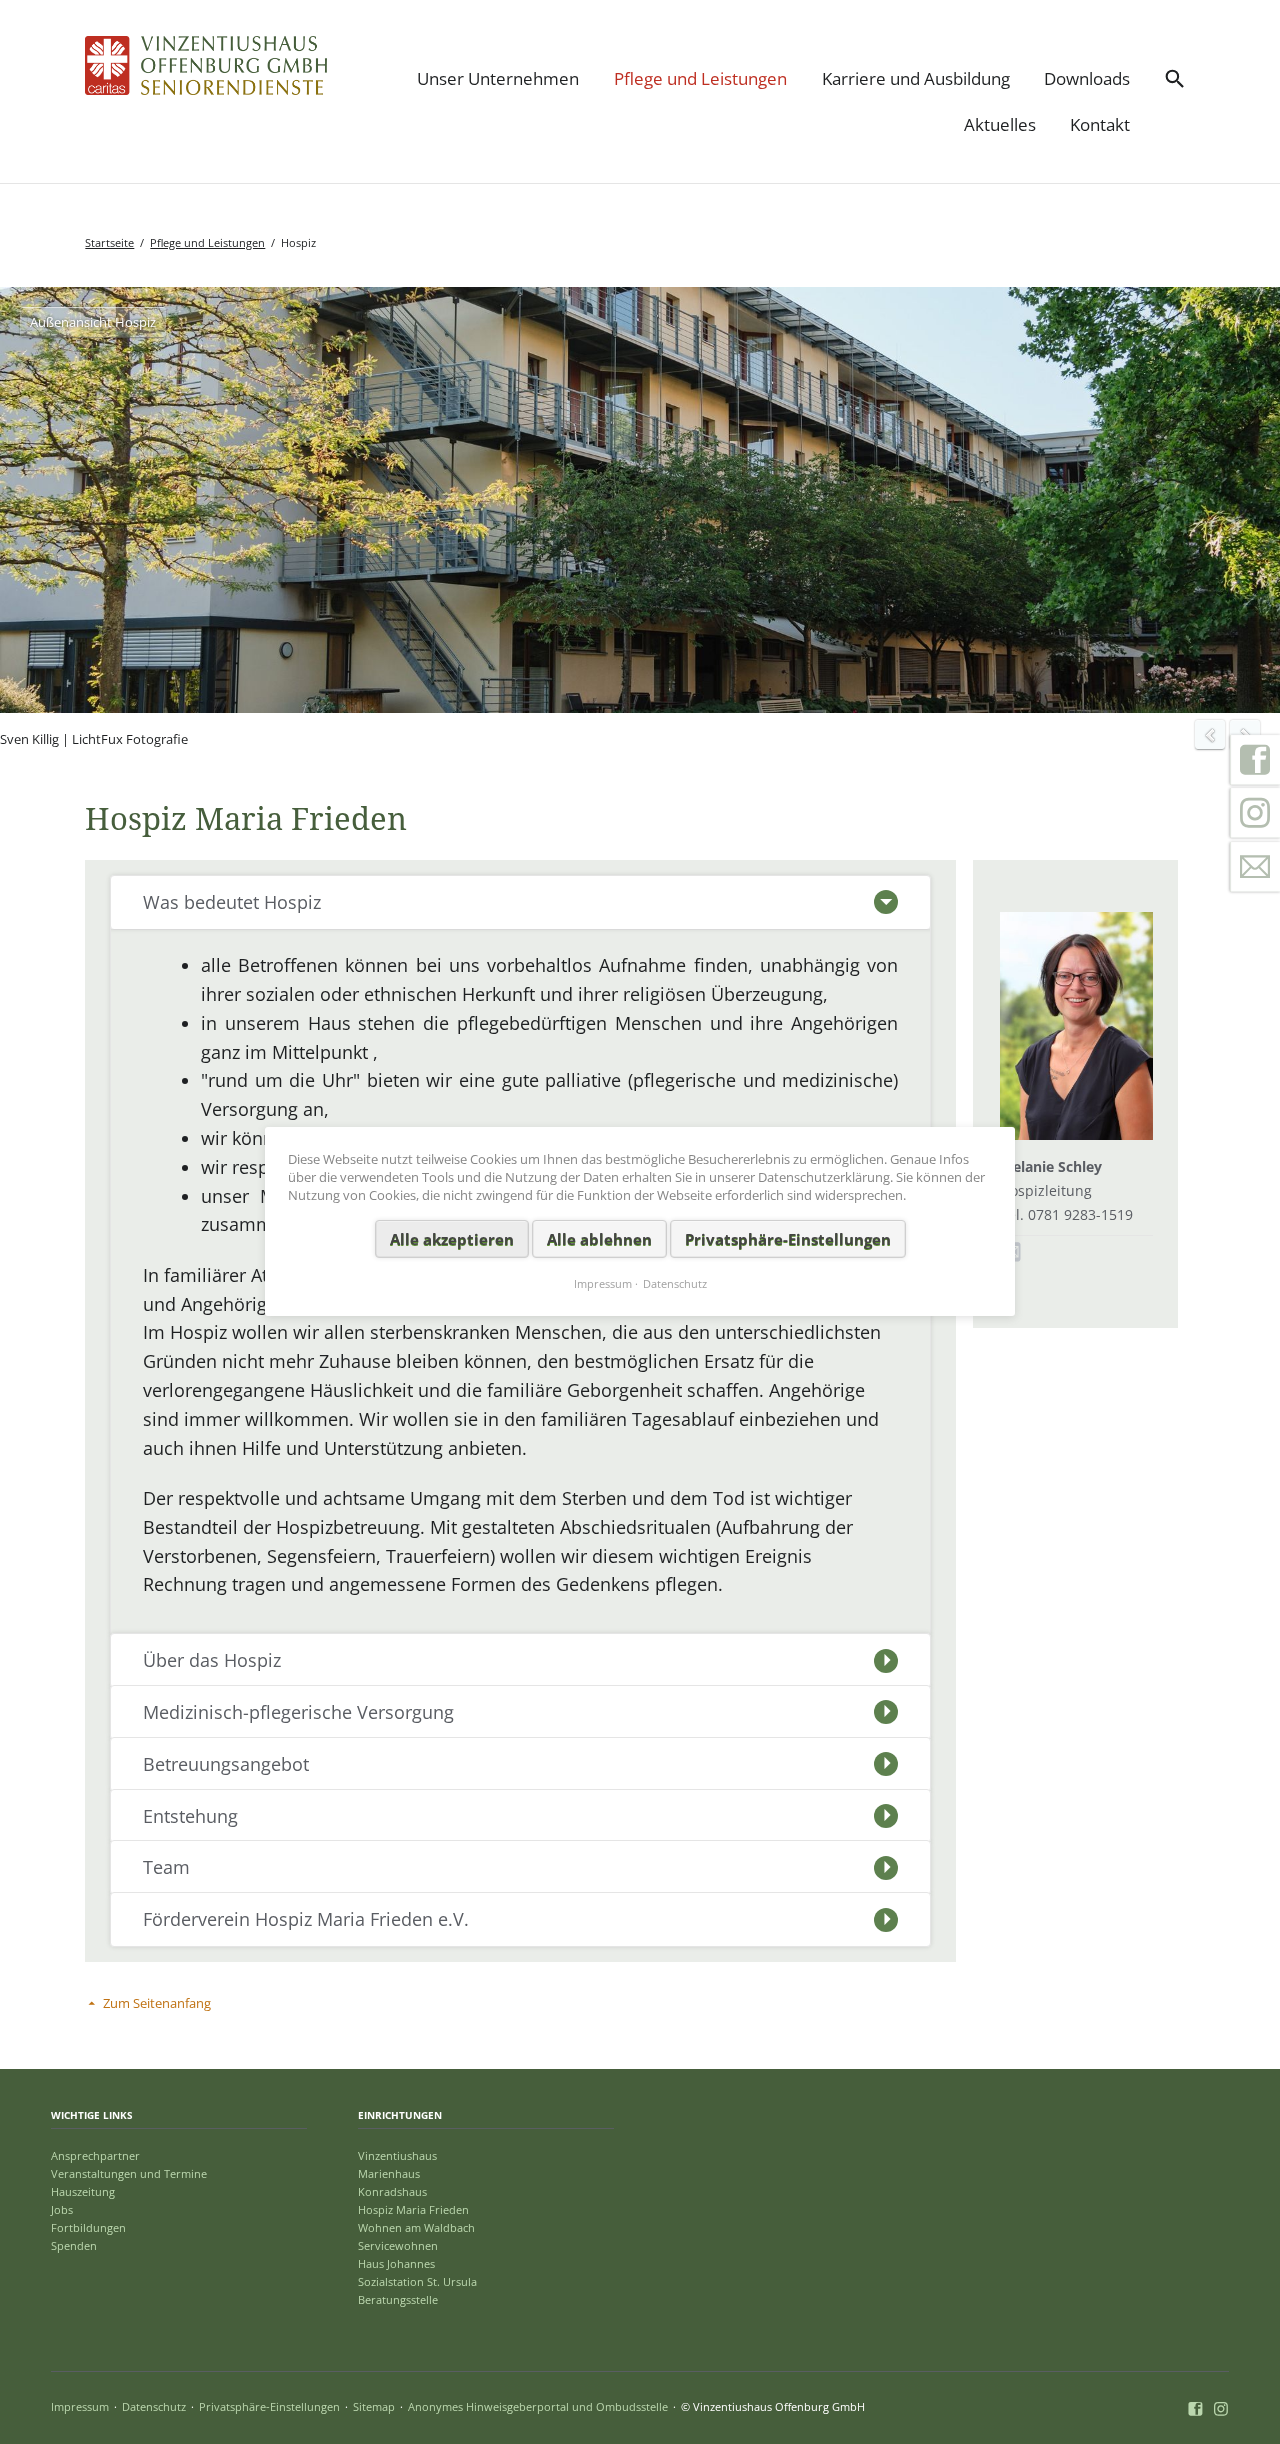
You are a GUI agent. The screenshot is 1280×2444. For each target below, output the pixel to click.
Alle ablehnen (599, 1239)
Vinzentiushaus (397, 2155)
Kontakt (1100, 124)
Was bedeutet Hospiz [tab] (232, 902)
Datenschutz (154, 2406)
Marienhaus (389, 2173)
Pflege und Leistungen (700, 78)
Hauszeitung (83, 2191)
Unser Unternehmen (498, 78)
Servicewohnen (398, 2245)
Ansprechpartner (95, 2155)
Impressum (80, 2406)
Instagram (1255, 813)
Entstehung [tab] (190, 1816)
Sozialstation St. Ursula (417, 2281)
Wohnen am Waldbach (416, 2227)
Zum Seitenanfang (157, 2003)
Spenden (74, 2245)
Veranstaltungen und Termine (129, 2173)
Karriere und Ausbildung (916, 78)
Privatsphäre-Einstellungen (269, 2406)
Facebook (1255, 759)
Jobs (62, 2209)
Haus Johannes (396, 2263)
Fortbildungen (88, 2227)
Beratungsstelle (398, 2299)
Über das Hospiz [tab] (212, 1660)
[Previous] (1210, 735)
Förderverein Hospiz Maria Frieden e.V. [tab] (306, 1919)
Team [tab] (166, 1867)
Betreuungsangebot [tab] (226, 1764)
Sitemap (374, 2406)
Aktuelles (1000, 124)
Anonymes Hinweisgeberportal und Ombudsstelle (538, 2406)
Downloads (1087, 78)
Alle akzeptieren (452, 1239)
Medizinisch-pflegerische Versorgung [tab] (298, 1712)
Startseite (109, 242)
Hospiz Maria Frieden (413, 2209)
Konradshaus (392, 2191)
